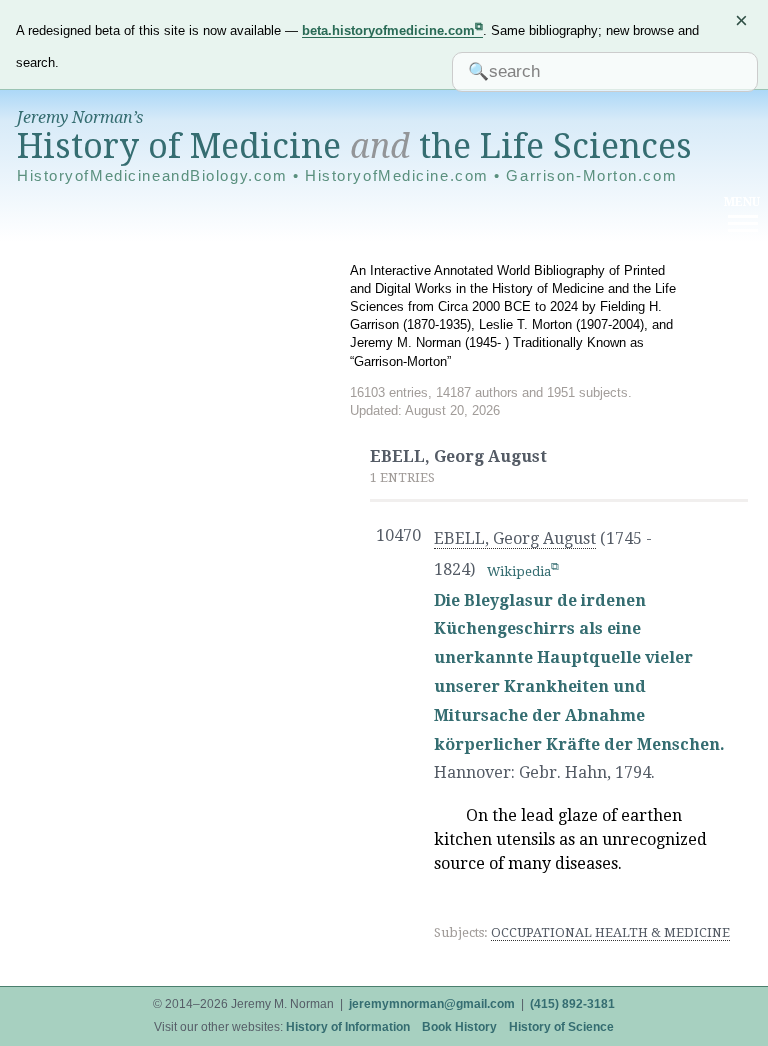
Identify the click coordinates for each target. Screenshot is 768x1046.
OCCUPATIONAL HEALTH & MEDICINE (610, 932)
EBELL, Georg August (515, 538)
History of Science (561, 1027)
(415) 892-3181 (572, 1004)
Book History (459, 1027)
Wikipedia (519, 571)
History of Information (348, 1027)
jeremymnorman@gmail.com (432, 1004)
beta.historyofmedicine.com (388, 30)
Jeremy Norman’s (80, 117)
